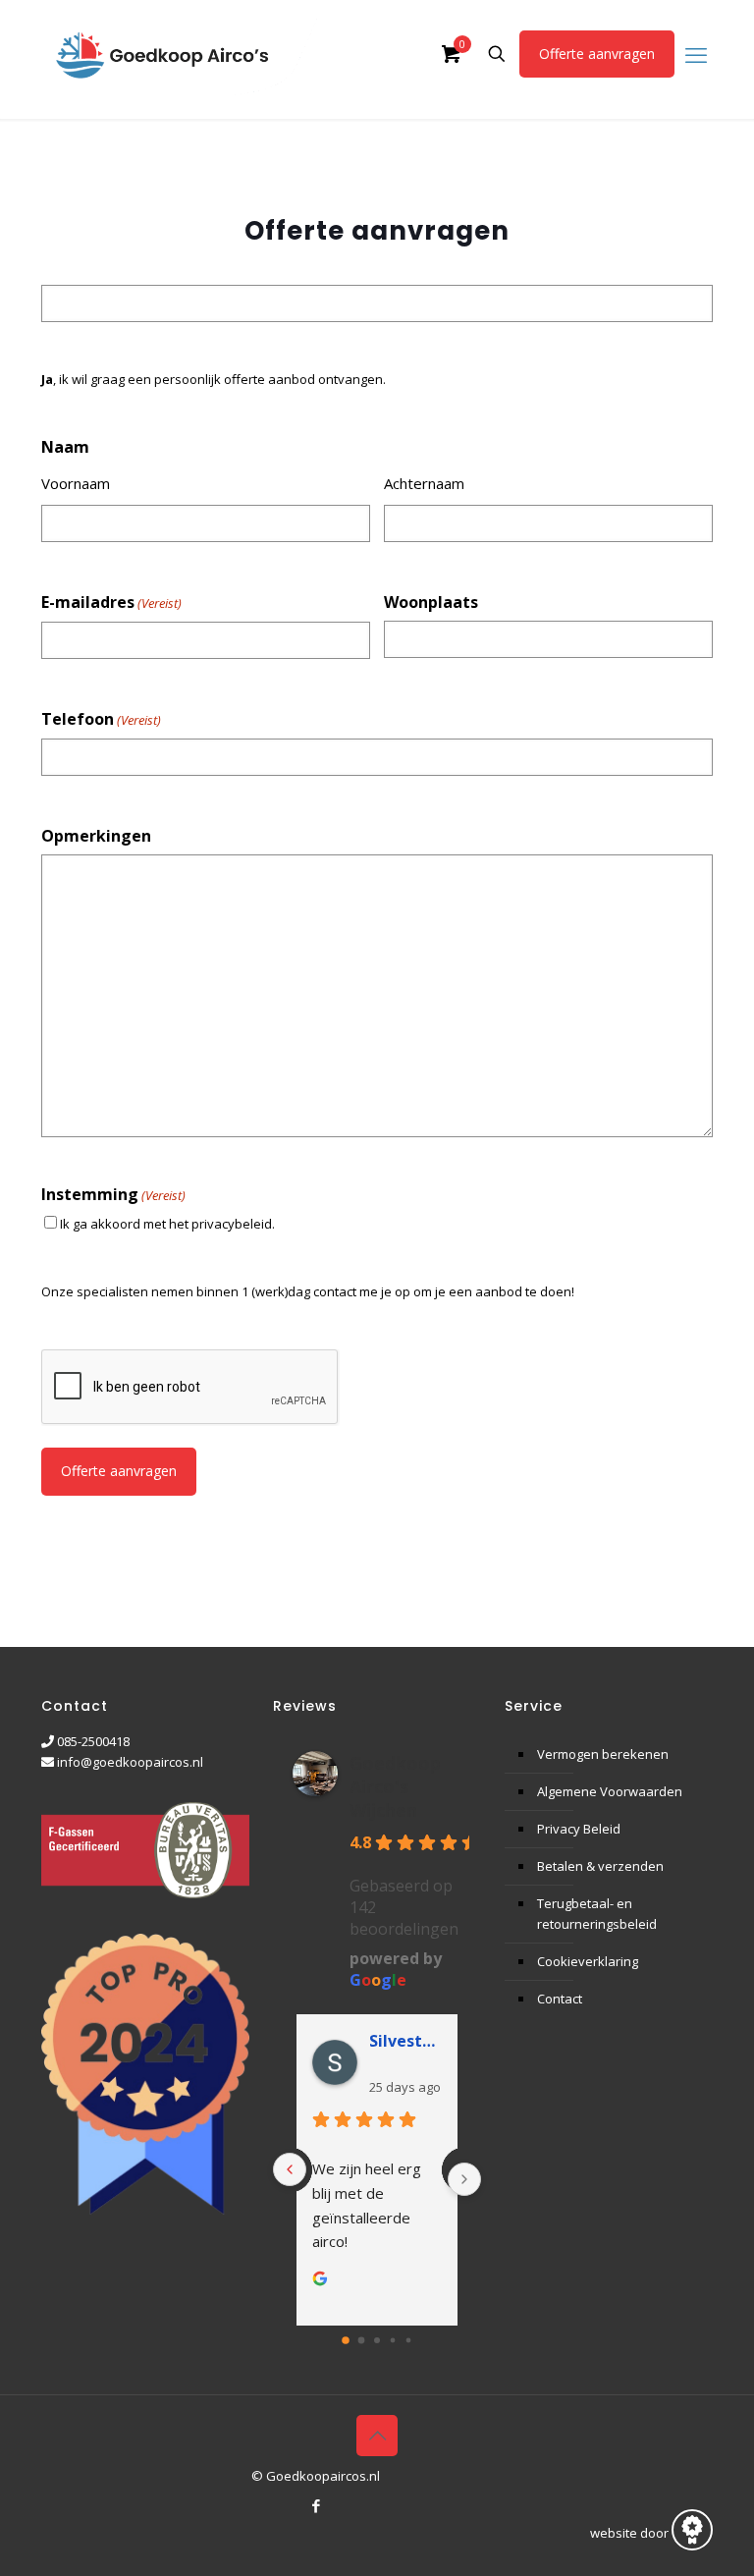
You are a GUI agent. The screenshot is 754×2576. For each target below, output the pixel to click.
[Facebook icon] (316, 2505)
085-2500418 (93, 1741)
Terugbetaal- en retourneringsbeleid (597, 1914)
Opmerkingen (96, 836)
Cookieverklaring (588, 1961)
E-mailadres (111, 603)
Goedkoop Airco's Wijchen (395, 1786)
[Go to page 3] (393, 2341)
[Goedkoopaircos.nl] (180, 54)
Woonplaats (431, 603)
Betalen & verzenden (600, 1866)
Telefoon (101, 719)
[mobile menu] (696, 54)
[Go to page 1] (362, 2341)
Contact (560, 1999)
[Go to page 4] (409, 2341)
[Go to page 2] (377, 2340)
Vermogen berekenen (603, 1754)
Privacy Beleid (579, 1829)
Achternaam (424, 483)
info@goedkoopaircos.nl (130, 1762)
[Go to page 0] (346, 2340)
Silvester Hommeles (405, 2041)
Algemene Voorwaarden (610, 1791)
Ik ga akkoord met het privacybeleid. (167, 1224)
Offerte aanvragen (597, 54)
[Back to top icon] (377, 2436)
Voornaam (76, 483)
